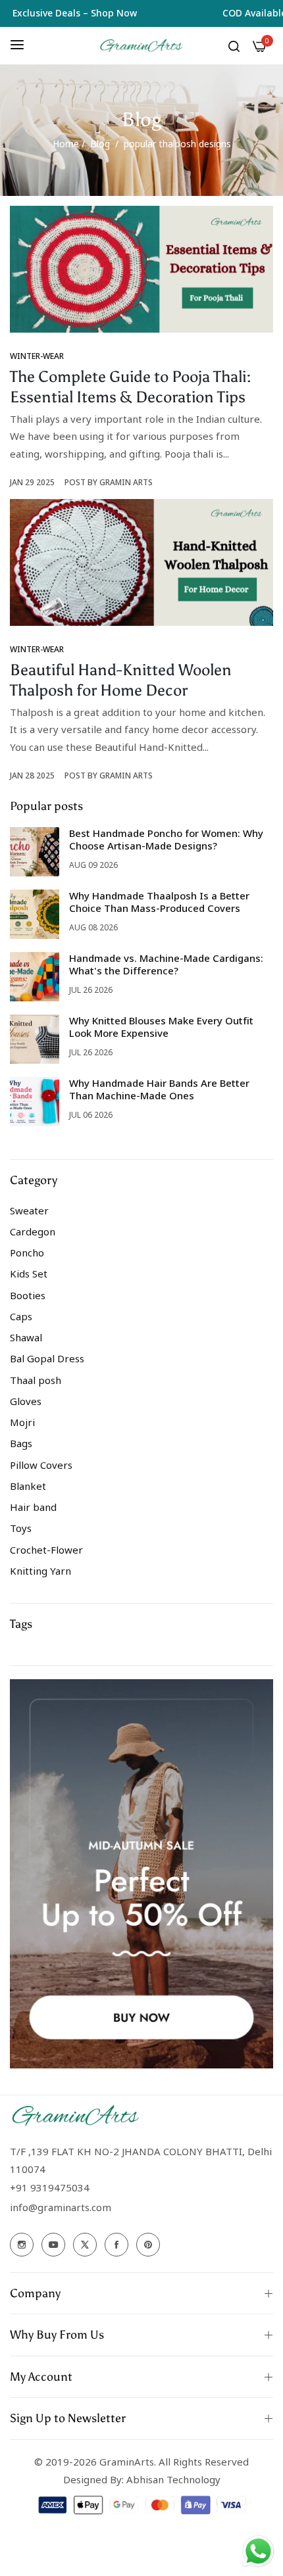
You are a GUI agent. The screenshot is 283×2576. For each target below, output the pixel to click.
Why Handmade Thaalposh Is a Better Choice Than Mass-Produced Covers (159, 902)
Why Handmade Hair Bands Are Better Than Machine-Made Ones (159, 1089)
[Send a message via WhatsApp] (258, 2551)
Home (66, 144)
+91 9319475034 (50, 2187)
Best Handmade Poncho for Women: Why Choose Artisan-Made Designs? (166, 840)
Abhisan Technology (172, 2479)
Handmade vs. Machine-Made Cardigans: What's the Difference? (166, 965)
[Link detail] (22, 2245)
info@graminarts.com (61, 2207)
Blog (100, 144)
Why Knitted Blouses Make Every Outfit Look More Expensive (161, 1027)
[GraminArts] (141, 46)
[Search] (234, 45)
